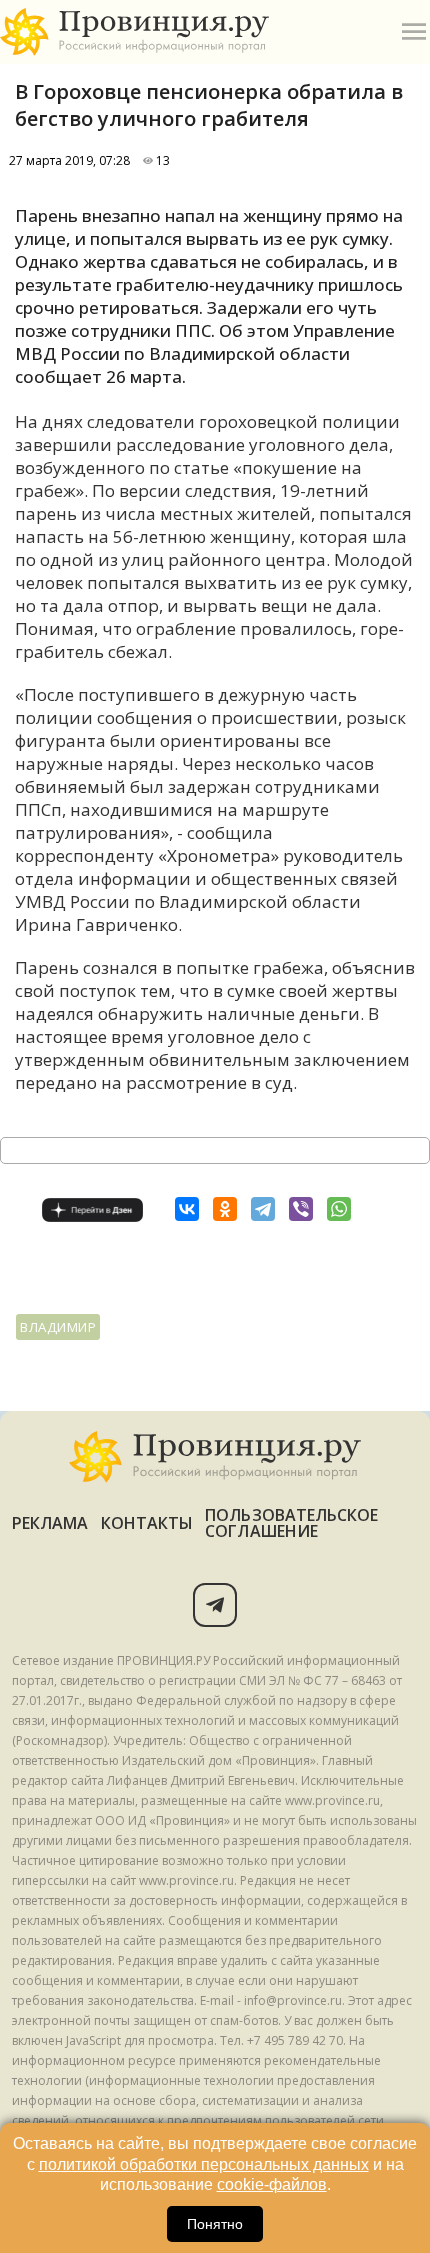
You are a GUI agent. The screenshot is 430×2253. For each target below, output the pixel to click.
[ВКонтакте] (187, 1209)
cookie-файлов (272, 2184)
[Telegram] (263, 1209)
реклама (50, 1523)
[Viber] (301, 1209)
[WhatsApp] (339, 1209)
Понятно (215, 2224)
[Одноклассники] (225, 1209)
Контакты (147, 1523)
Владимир (58, 1327)
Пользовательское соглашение (291, 1523)
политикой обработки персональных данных (204, 2164)
